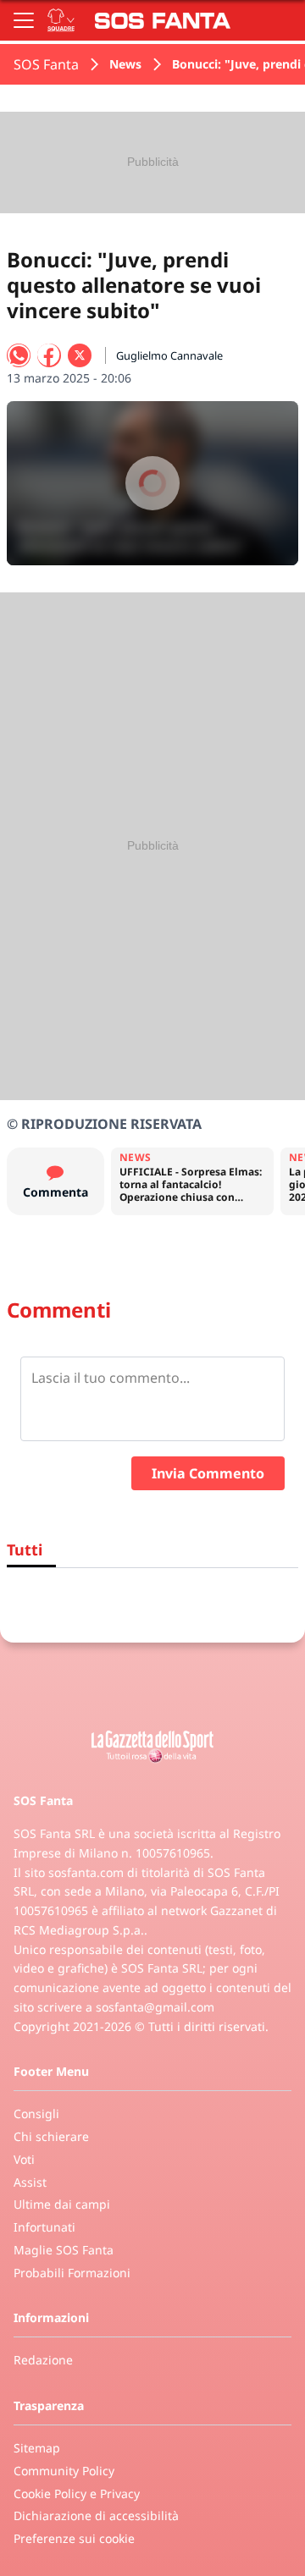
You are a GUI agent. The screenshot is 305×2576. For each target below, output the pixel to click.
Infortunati (44, 2227)
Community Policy (64, 2471)
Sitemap (37, 2448)
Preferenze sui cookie (74, 2538)
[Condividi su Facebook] (49, 355)
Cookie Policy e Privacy (77, 2493)
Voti (24, 2159)
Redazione (43, 2360)
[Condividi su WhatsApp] (19, 355)
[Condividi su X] (80, 355)
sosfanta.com (86, 1872)
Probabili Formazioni (72, 2273)
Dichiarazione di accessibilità (96, 2515)
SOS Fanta (46, 64)
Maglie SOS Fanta (64, 2250)
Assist (30, 2182)
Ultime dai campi (62, 2204)
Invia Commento (208, 1473)
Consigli (36, 2114)
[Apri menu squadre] (61, 20)
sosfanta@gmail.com (155, 2007)
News (125, 64)
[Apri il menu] (24, 20)
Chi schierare (51, 2136)
